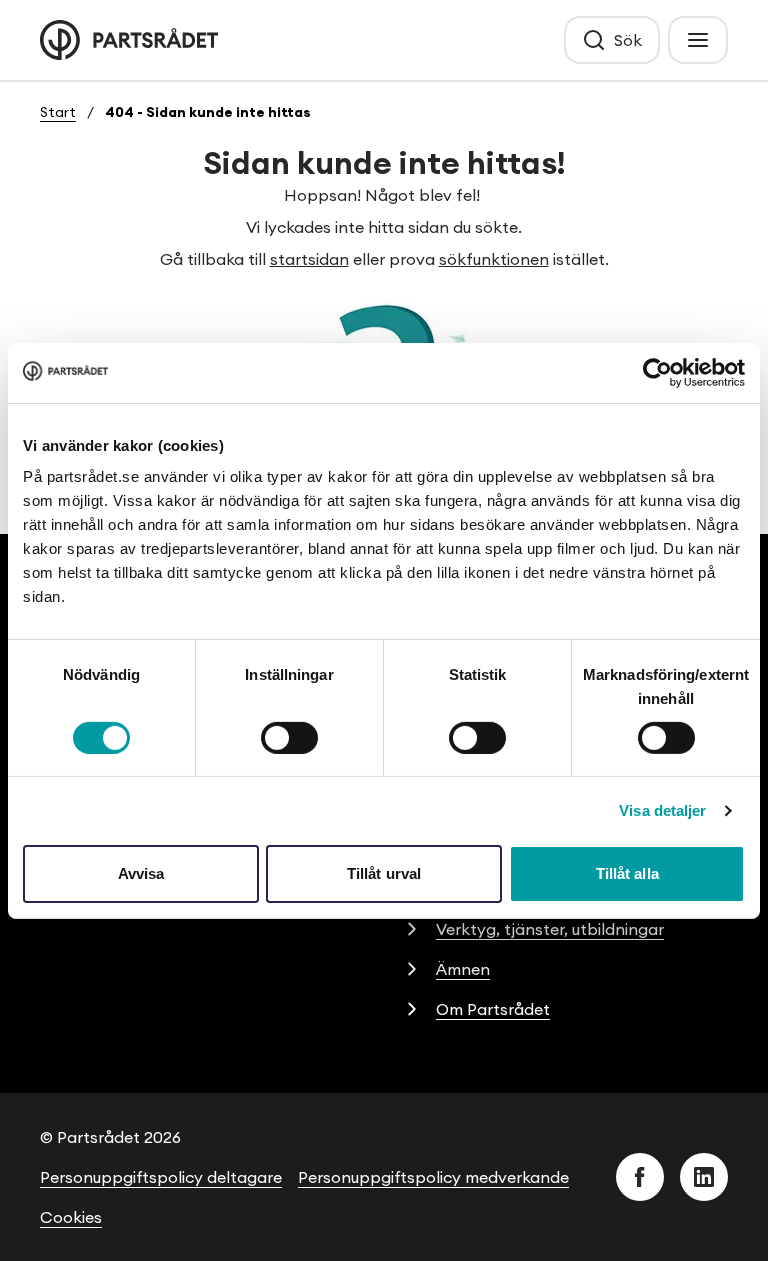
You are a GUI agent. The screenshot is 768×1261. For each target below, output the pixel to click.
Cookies (71, 1217)
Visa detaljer (662, 810)
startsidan (309, 259)
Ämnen (463, 969)
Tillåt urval (384, 873)
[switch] (289, 738)
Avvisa (141, 873)
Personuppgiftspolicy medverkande (433, 1177)
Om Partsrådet (493, 1009)
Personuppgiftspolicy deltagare (161, 1177)
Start (58, 112)
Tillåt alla (627, 873)
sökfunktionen (494, 259)
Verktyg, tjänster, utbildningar (550, 929)
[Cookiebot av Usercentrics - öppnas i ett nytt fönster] (657, 372)
